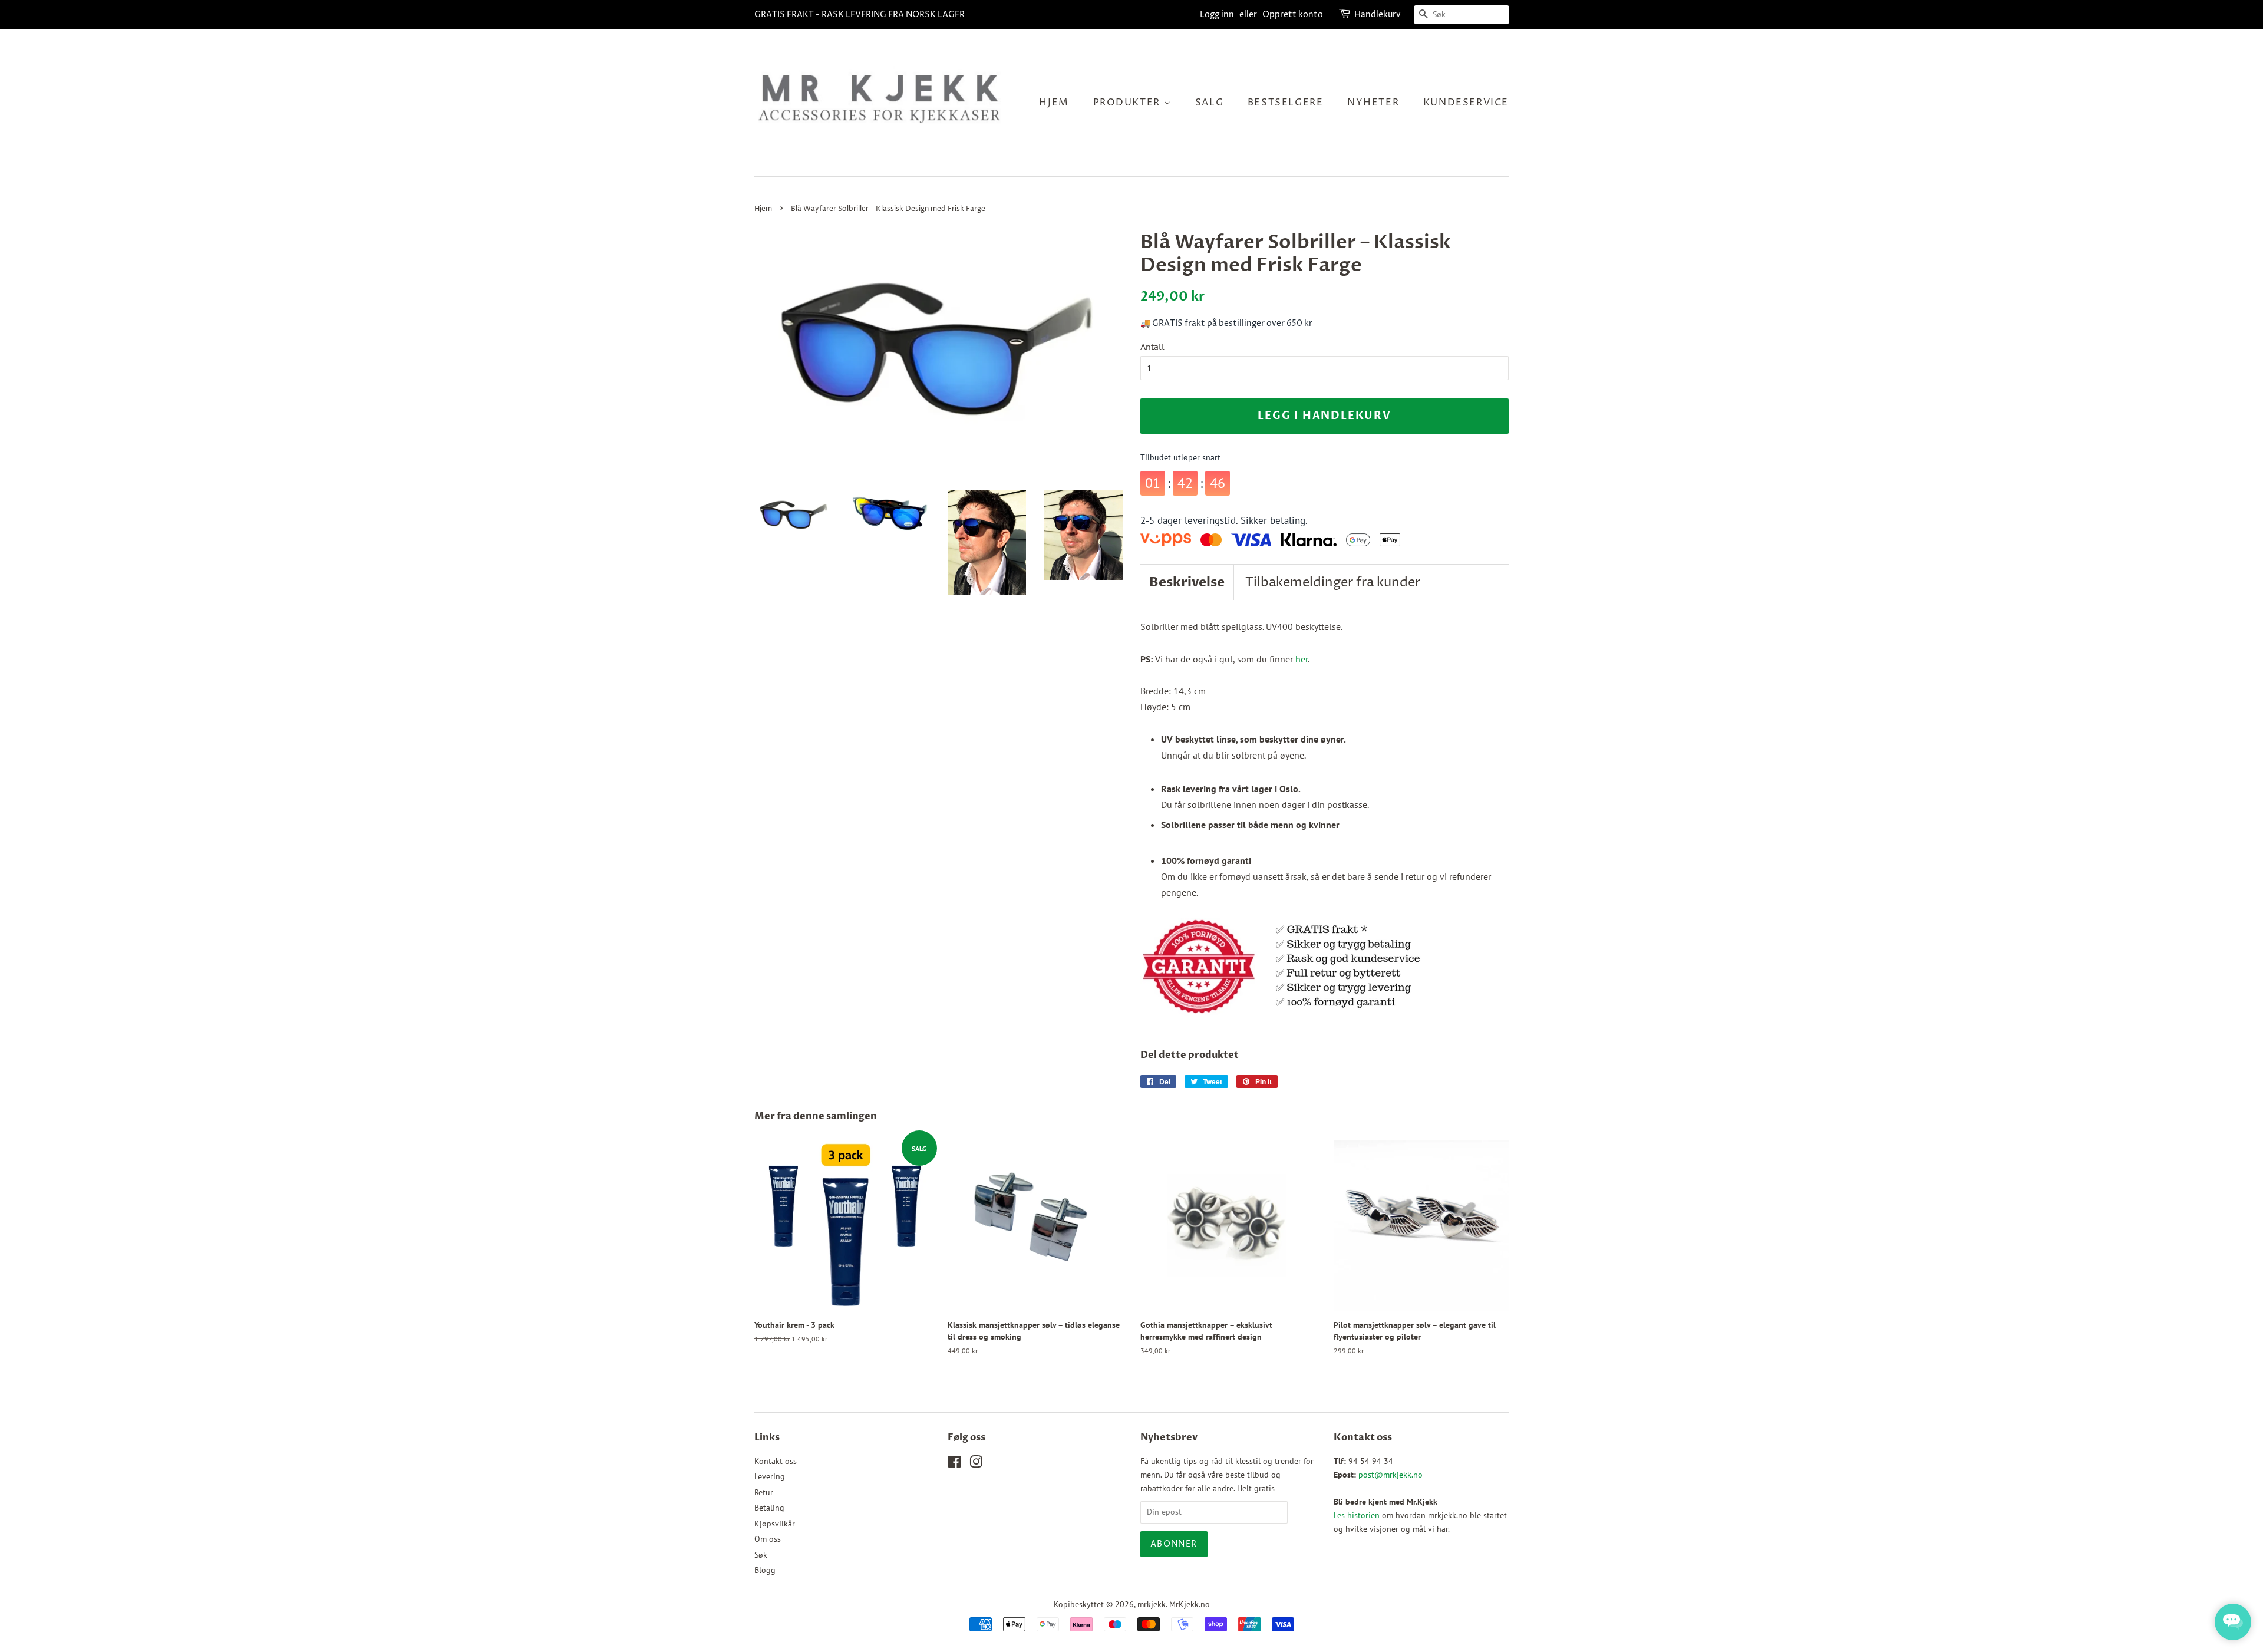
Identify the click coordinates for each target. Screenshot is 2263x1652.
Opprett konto (1293, 14)
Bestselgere (1286, 103)
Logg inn (1217, 14)
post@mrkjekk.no (1391, 1475)
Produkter (1129, 103)
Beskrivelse (1187, 582)
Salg (1209, 103)
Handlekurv (1378, 14)
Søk (761, 1555)
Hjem (1054, 103)
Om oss (768, 1539)
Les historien (1357, 1515)
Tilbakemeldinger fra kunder (1333, 583)
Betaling (769, 1508)
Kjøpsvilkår (775, 1524)
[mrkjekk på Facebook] (954, 1464)
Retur (764, 1492)
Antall (1152, 347)
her (1302, 659)
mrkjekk (1152, 1604)
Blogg (765, 1570)
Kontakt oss (776, 1461)
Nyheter (1373, 103)
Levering (770, 1476)
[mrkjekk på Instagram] (976, 1464)
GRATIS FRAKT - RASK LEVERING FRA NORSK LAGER (860, 14)
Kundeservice (1466, 103)
